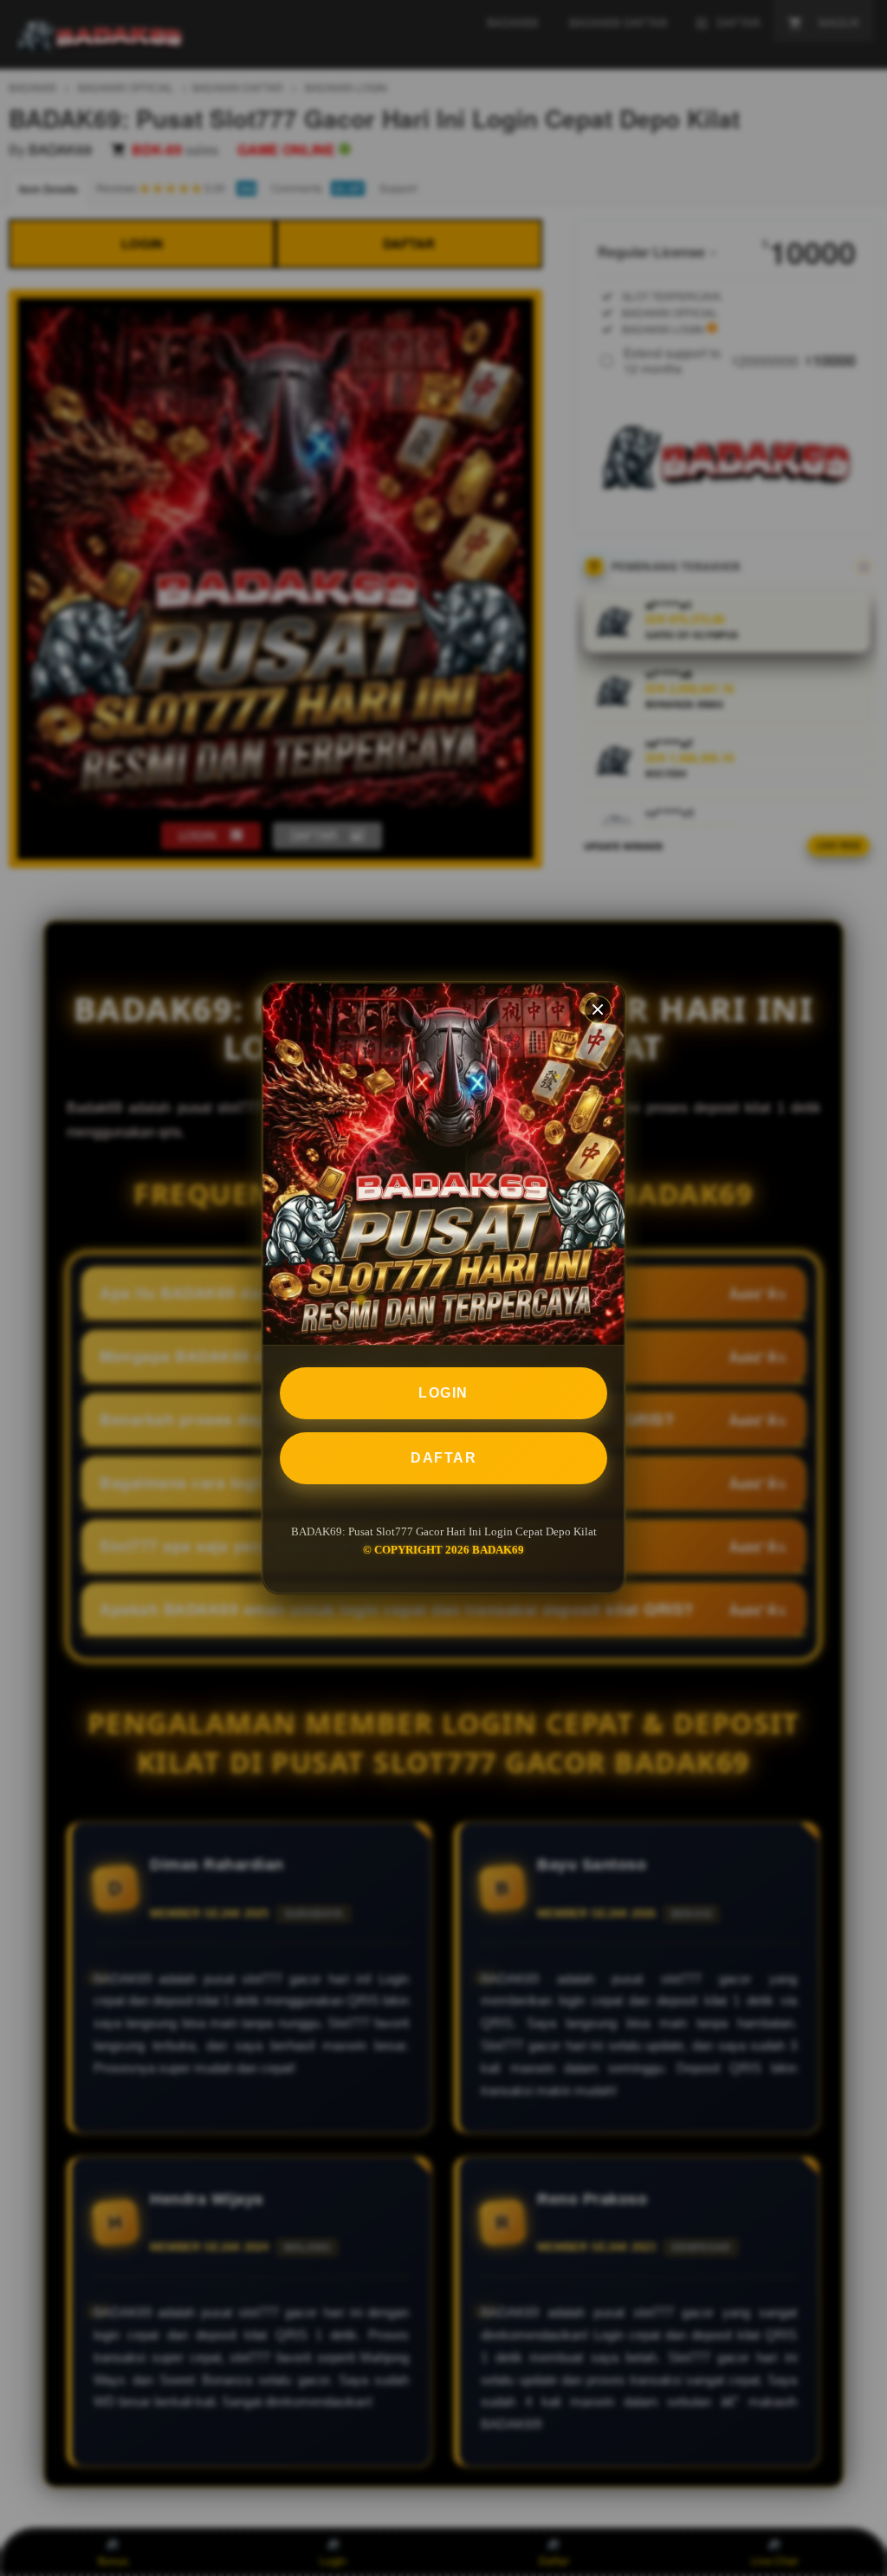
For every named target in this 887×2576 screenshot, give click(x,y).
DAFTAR (443, 1458)
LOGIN (443, 1393)
